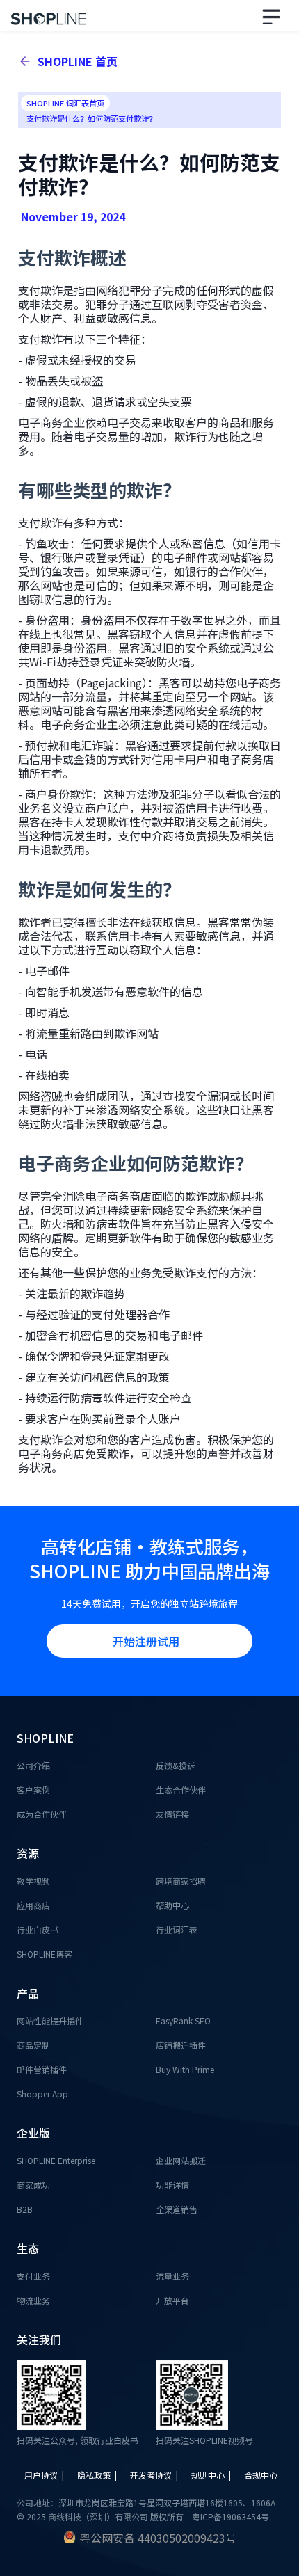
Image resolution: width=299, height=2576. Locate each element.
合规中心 (261, 2475)
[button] (274, 15)
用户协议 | (45, 2475)
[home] (45, 15)
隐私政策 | (98, 2475)
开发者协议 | (155, 2475)
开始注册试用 (146, 1641)
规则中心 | (212, 2475)
